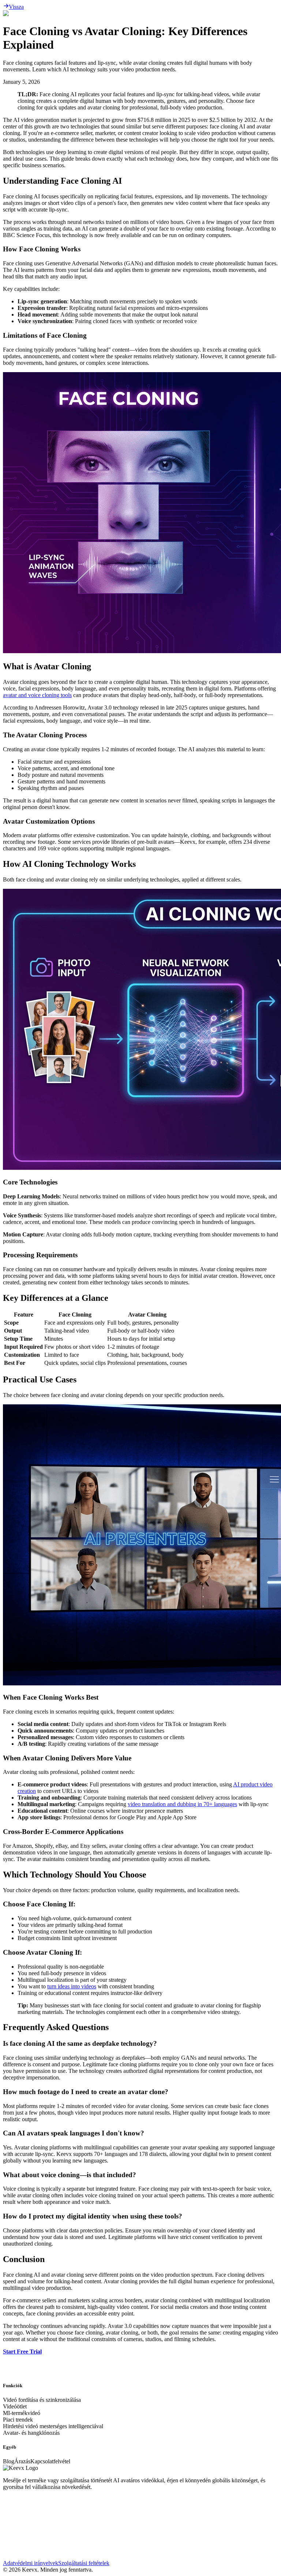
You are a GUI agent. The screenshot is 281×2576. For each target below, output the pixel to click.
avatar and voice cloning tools (37, 695)
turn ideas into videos (72, 1986)
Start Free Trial (22, 2352)
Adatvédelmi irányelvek (31, 2563)
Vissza (16, 7)
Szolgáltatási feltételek (84, 2563)
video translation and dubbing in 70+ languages (182, 1804)
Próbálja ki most (22, 2386)
